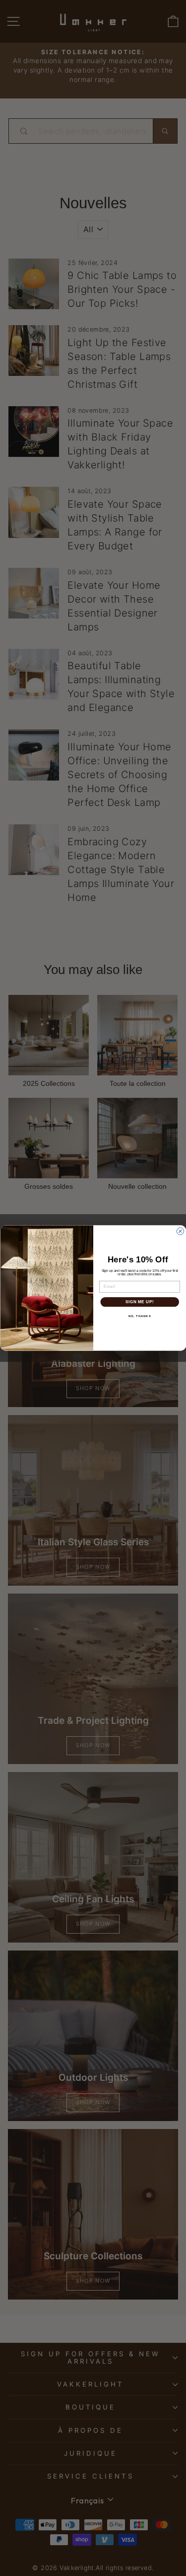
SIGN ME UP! (139, 1302)
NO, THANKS (139, 1316)
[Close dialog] (180, 1231)
